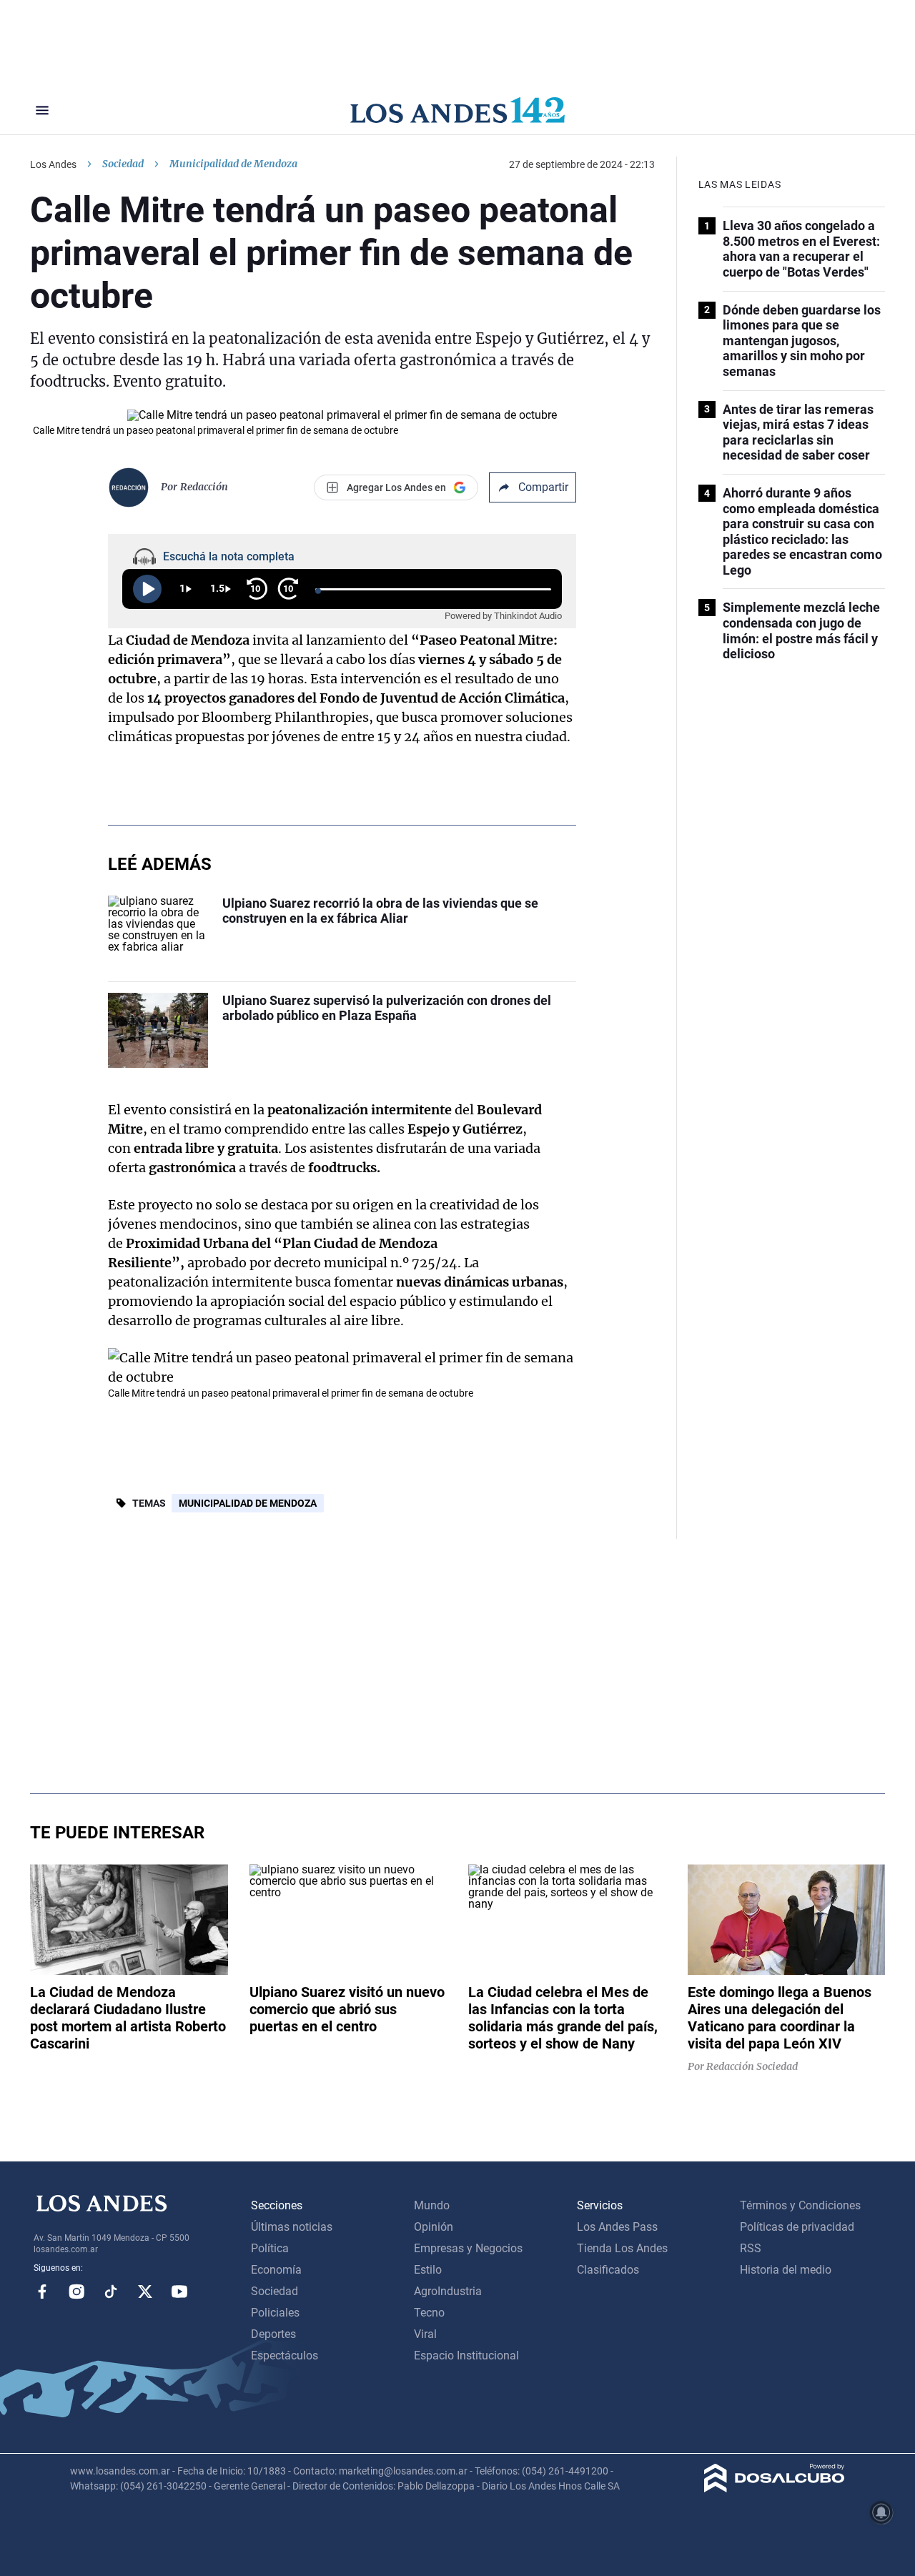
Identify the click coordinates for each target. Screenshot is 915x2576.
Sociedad (123, 164)
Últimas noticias (292, 2227)
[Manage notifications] (881, 2512)
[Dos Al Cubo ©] (775, 2488)
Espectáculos (285, 2355)
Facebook (42, 2292)
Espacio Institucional (466, 2355)
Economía (276, 2270)
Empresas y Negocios (468, 2248)
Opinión (434, 2227)
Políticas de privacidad (797, 2227)
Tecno (429, 2313)
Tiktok (111, 2292)
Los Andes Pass (617, 2227)
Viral (425, 2334)
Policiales (275, 2313)
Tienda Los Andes (622, 2248)
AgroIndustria (448, 2291)
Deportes (273, 2334)
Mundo (432, 2205)
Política (270, 2248)
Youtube (179, 2292)
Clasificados (608, 2270)
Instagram (76, 2292)
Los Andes (53, 164)
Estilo (428, 2270)
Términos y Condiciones (800, 2205)
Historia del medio (786, 2270)
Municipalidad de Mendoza (248, 1503)
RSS (751, 2248)
